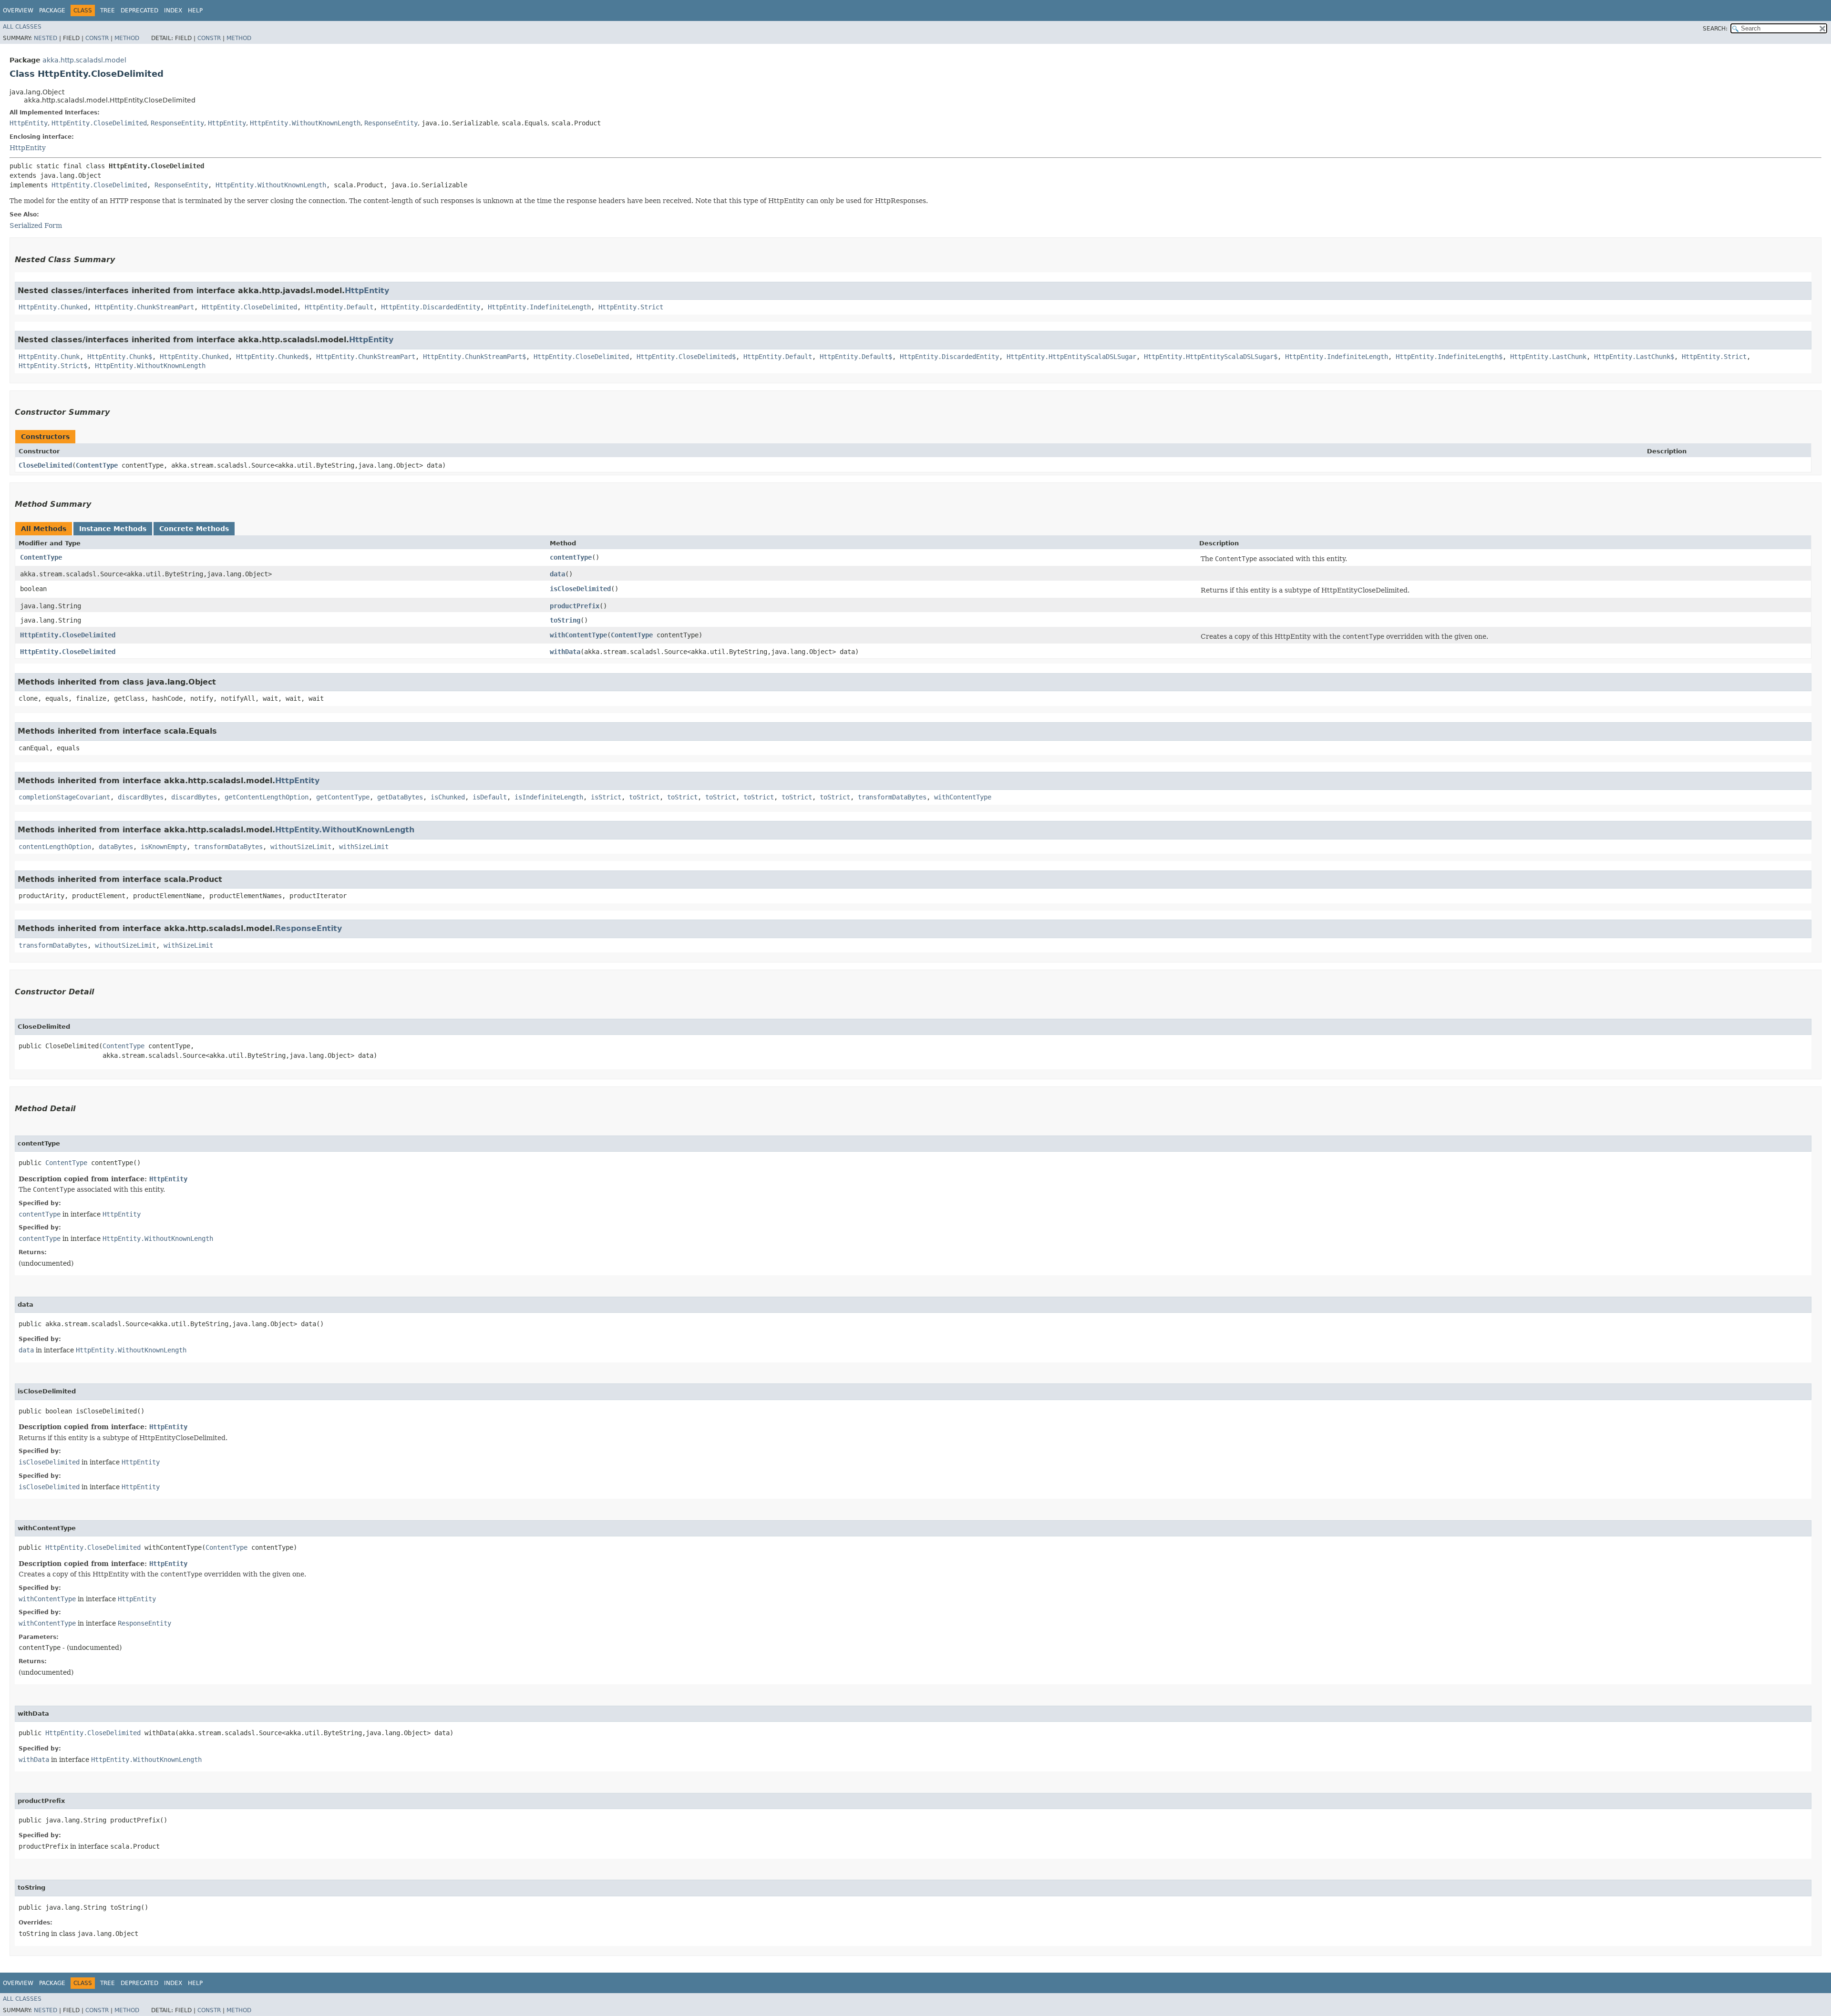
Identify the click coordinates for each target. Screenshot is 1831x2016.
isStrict (606, 797)
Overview (18, 10)
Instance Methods (113, 529)
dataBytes (116, 847)
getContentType (343, 797)
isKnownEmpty (164, 847)
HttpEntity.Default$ (856, 357)
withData (565, 652)
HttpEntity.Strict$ (53, 366)
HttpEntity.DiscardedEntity (431, 307)
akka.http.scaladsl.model (84, 60)
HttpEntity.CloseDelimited (99, 123)
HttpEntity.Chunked (53, 307)
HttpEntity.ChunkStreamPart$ (474, 357)
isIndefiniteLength (549, 797)
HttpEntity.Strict (631, 307)
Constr (97, 38)
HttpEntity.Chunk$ (120, 357)
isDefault (490, 797)
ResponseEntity (177, 123)
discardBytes (141, 797)
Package (52, 10)
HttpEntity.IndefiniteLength (539, 307)
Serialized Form (36, 225)
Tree (108, 10)
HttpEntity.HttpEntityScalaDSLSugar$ (1211, 357)
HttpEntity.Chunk (49, 357)
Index (173, 10)
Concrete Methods (194, 529)
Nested (46, 38)
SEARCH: (1715, 29)
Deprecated (139, 10)
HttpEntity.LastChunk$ (1634, 357)
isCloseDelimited (580, 589)
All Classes (22, 27)
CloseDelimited (45, 465)
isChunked (448, 797)
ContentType (97, 465)
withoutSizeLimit (301, 847)
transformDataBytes (892, 797)
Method (127, 38)
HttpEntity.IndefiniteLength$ (1449, 357)
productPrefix (575, 606)
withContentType (578, 635)
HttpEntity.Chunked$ (272, 357)
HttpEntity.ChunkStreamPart (144, 307)
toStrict (644, 797)
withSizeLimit (364, 847)
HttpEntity (29, 123)
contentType (571, 557)
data (557, 574)
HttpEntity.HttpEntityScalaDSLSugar (1071, 357)
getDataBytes (400, 797)
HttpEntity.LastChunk (1548, 357)
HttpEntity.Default (339, 307)
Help (195, 10)
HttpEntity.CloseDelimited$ (686, 357)
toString (565, 620)
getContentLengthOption (267, 797)
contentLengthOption (55, 847)
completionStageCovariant (64, 797)
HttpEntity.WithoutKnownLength (305, 123)
